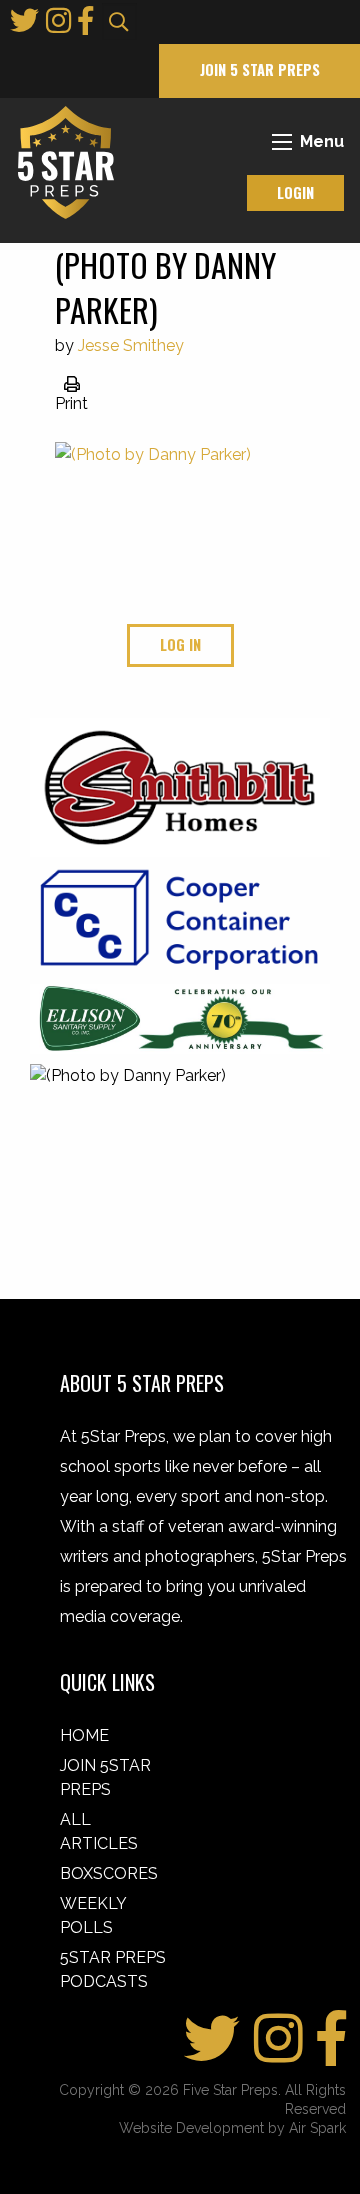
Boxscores (109, 1873)
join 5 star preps (260, 69)
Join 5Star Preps (105, 1777)
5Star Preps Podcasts (113, 1969)
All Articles (99, 1831)
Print (71, 403)
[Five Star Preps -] (61, 161)
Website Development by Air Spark (232, 2128)
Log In (180, 644)
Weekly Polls (93, 1915)
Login (295, 192)
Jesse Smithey (131, 345)
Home (84, 1735)
